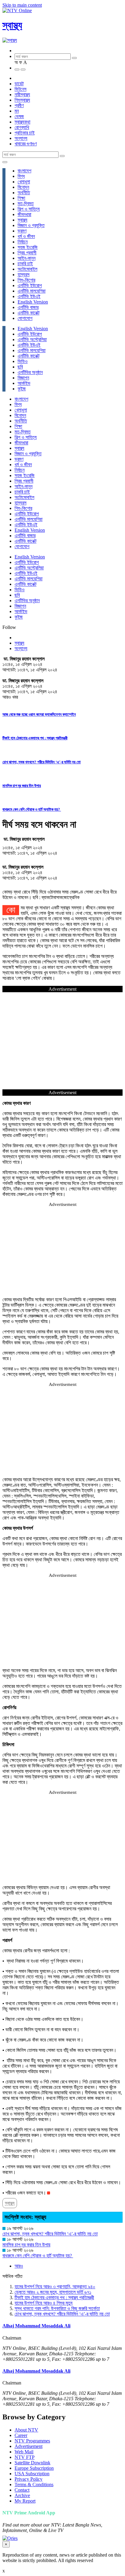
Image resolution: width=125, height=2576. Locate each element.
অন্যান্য (21, 138)
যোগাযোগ (25, 318)
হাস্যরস (24, 275)
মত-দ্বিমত (26, 204)
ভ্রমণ (22, 231)
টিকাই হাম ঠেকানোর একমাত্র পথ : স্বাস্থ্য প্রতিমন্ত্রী (35, 738)
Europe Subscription (34, 2468)
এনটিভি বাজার (28, 307)
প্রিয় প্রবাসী (27, 253)
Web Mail (24, 2452)
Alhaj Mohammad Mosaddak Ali (36, 2326)
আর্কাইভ (24, 383)
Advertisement (29, 2446)
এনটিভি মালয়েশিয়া (32, 291)
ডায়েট (19, 84)
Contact (22, 2490)
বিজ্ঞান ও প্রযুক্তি (31, 225)
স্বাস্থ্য (12, 25)
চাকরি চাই (25, 264)
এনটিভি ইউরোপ (30, 285)
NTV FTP (25, 2457)
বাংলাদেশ (24, 171)
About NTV (26, 2430)
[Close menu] (5, 162)
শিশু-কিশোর (26, 280)
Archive (22, 2495)
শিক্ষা (21, 198)
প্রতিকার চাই (25, 133)
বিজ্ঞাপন (23, 378)
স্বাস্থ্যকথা (22, 122)
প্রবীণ (19, 105)
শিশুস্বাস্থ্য (22, 100)
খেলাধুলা (24, 182)
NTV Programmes (32, 2441)
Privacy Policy (29, 2479)
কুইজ (22, 389)
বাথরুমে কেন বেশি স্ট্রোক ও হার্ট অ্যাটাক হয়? (32, 809)
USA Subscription (32, 2474)
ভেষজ (19, 116)
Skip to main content (22, 5)
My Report (25, 2501)
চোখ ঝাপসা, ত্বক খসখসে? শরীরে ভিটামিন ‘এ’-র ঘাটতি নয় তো (42, 762)
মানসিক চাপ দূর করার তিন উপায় (22, 786)
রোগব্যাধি (22, 127)
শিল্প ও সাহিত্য (29, 209)
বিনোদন (23, 187)
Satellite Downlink (32, 2463)
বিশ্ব (21, 176)
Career (21, 2435)
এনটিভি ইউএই (29, 296)
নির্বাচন (23, 242)
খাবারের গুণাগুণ (26, 144)
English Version (33, 302)
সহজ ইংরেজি (28, 247)
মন (17, 111)
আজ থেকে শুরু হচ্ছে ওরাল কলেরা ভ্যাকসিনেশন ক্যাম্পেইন (39, 714)
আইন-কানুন (27, 258)
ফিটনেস (20, 89)
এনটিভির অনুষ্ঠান (30, 372)
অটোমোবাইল (27, 269)
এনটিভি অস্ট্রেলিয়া (32, 339)
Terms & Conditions (34, 2484)
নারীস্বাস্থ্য (22, 95)
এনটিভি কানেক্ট (29, 313)
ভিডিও (23, 361)
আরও (19, 2266)
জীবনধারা (24, 214)
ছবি (20, 367)
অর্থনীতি (24, 193)
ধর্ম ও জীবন (26, 236)
